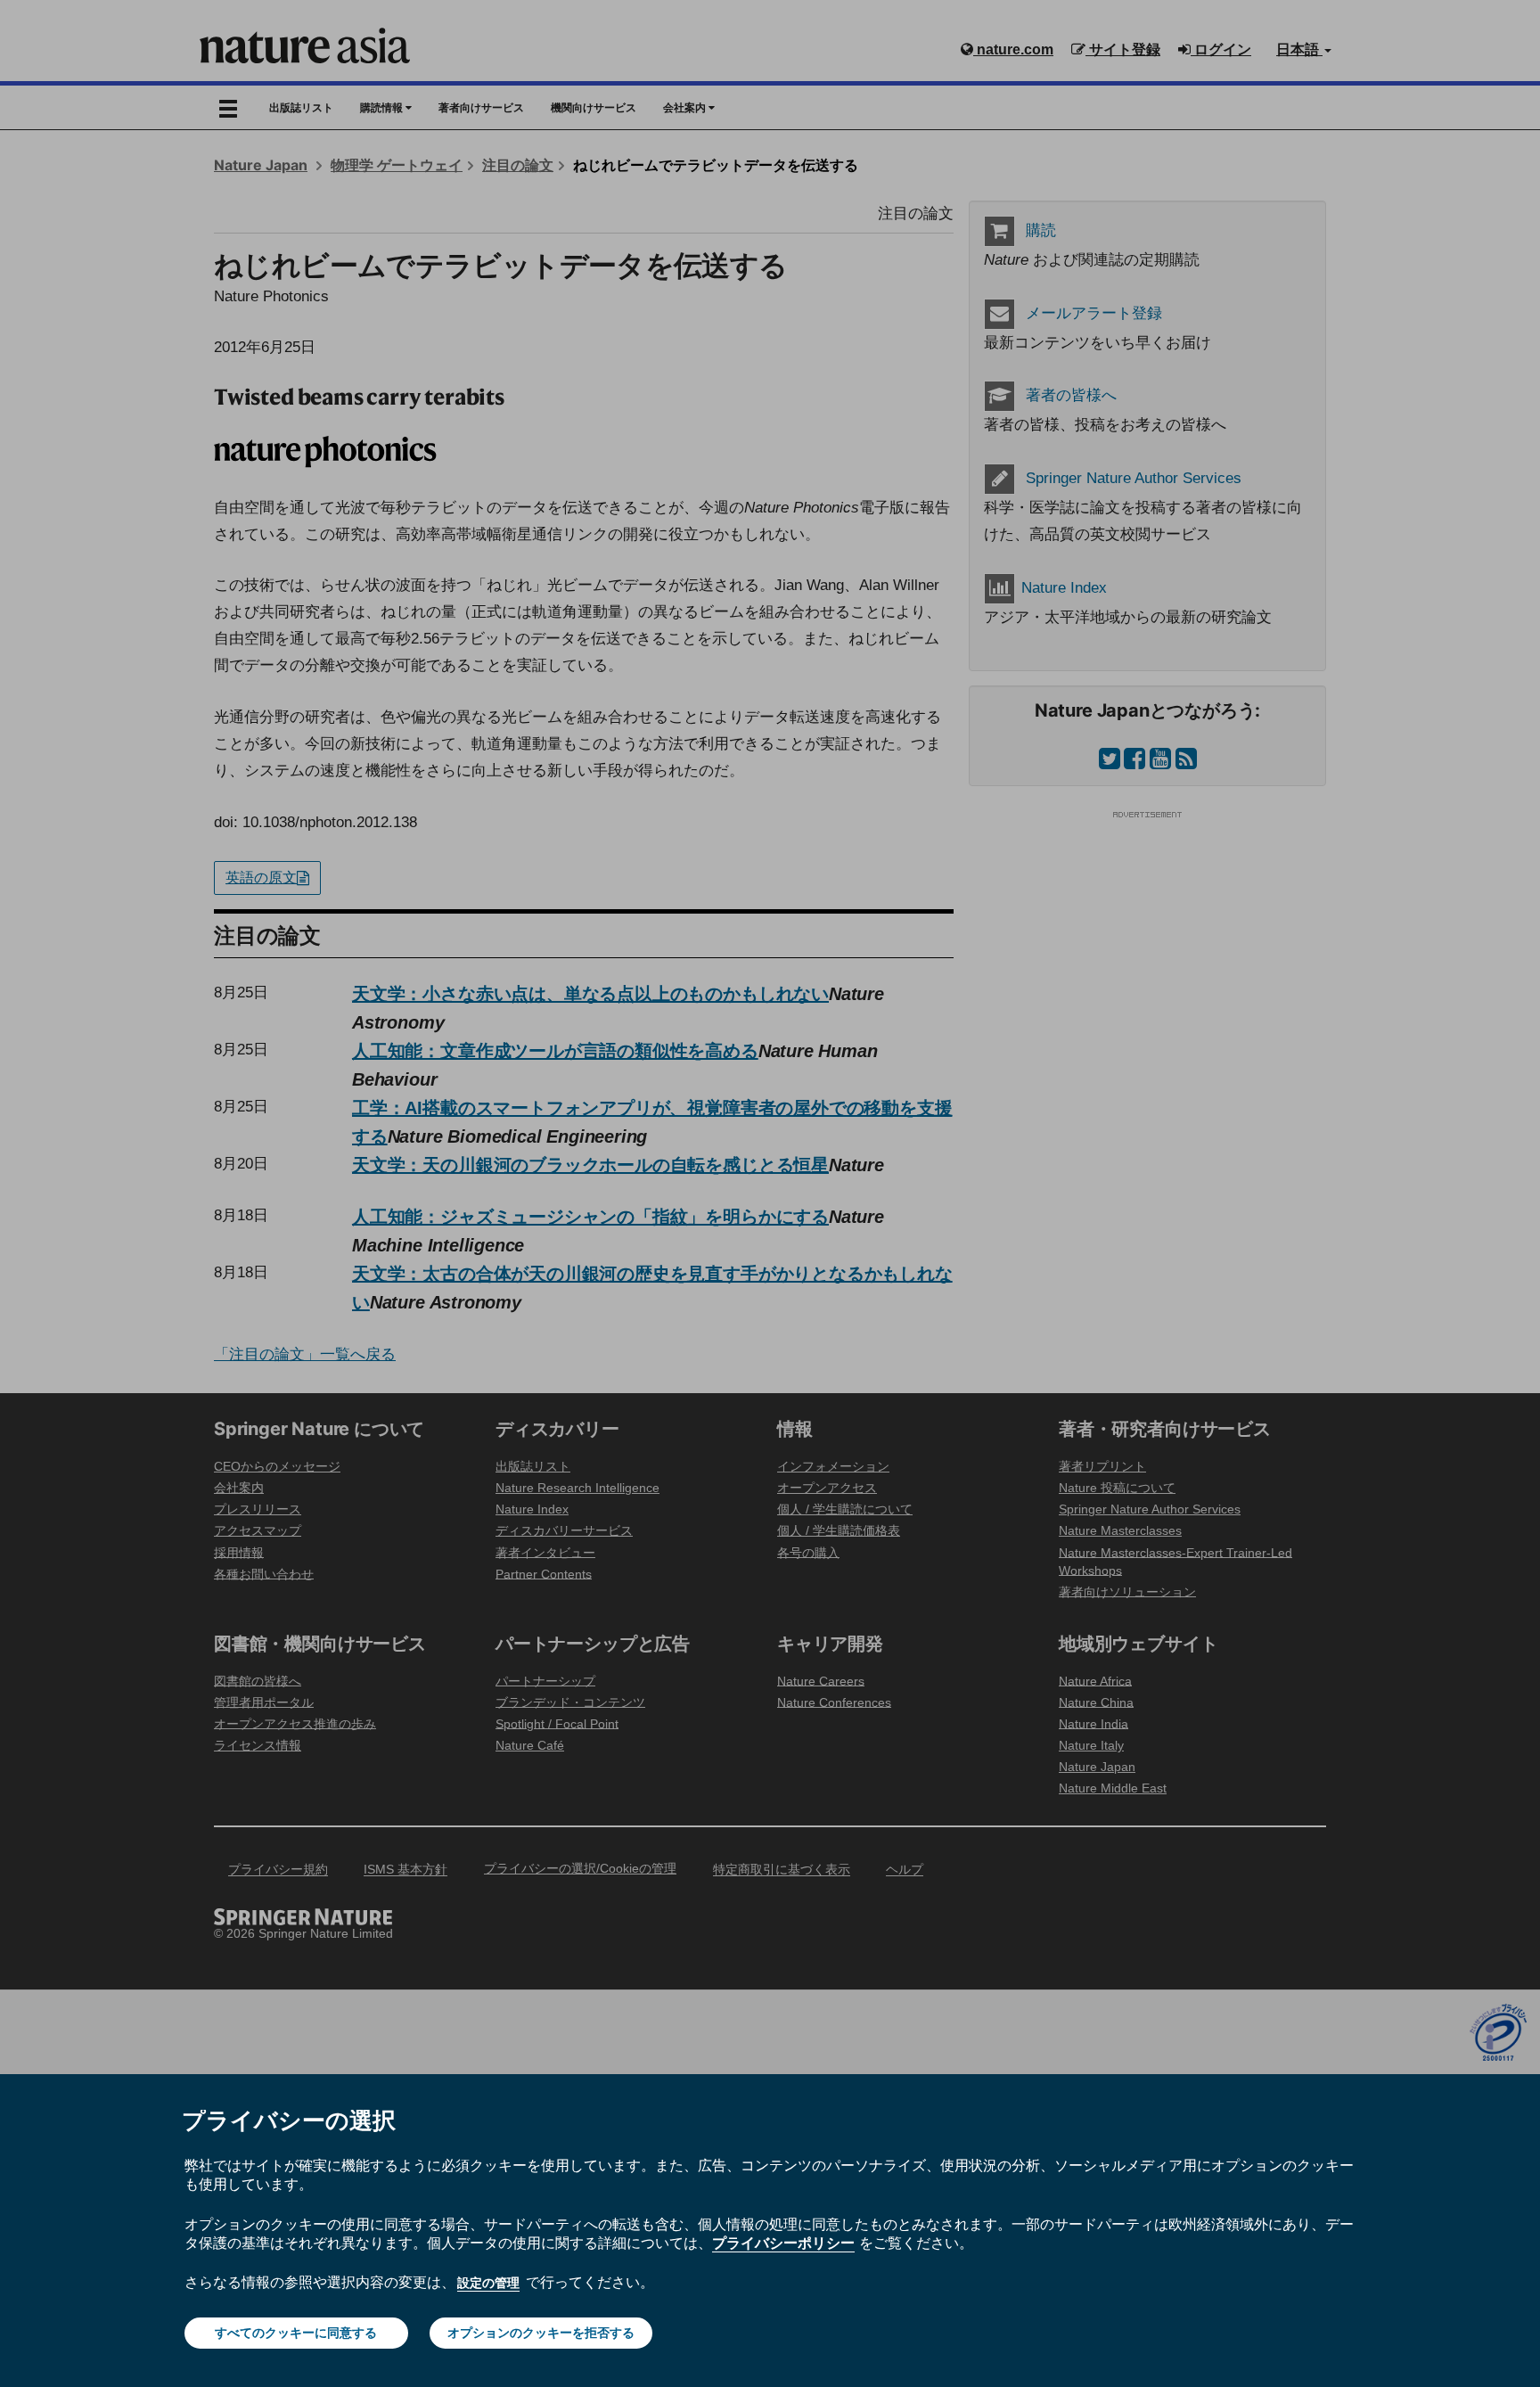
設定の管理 (488, 2283)
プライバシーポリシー (783, 2243)
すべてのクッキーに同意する (296, 2333)
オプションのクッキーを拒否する (541, 2333)
